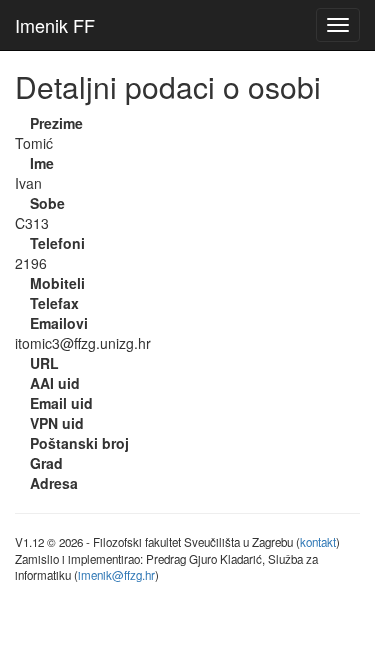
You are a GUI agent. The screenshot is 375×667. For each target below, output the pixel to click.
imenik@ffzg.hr (116, 575)
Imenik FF (55, 25)
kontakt (318, 542)
